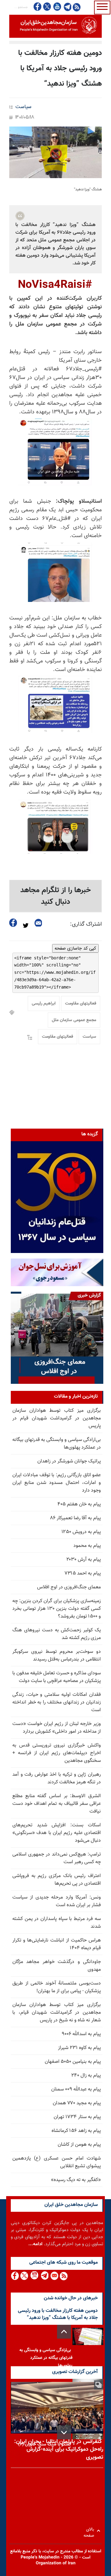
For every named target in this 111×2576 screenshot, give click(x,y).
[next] (64, 2432)
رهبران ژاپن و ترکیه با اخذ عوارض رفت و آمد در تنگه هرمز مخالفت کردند (57, 1778)
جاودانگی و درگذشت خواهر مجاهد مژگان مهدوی (57, 1966)
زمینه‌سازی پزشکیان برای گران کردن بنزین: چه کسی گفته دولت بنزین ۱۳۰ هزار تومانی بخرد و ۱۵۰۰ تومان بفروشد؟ (57, 1609)
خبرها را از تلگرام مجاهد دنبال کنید (56, 896)
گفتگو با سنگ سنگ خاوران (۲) (45, 2445)
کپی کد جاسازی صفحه (75, 948)
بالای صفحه (90, 2531)
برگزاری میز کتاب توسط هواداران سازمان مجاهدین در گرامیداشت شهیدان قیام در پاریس (57, 1418)
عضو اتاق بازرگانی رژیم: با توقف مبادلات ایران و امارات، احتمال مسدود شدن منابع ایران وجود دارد (57, 1483)
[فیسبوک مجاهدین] (38, 7)
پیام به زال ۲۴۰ (86, 2076)
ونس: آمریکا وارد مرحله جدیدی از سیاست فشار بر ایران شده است (57, 1901)
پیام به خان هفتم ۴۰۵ (79, 1504)
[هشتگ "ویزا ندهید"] (55, 152)
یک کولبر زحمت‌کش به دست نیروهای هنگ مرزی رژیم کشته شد (57, 1634)
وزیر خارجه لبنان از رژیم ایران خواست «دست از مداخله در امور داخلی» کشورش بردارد (57, 1728)
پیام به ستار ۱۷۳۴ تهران (77, 2117)
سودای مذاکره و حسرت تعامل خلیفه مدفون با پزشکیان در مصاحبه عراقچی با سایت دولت (57, 1677)
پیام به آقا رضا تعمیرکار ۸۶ (76, 1518)
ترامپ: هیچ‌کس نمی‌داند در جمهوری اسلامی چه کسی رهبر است (57, 1858)
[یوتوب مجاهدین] (57, 7)
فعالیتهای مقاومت (81, 1004)
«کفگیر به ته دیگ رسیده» (76, 2180)
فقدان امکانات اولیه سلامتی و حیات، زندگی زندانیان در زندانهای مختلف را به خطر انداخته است (57, 1702)
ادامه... (35, 2244)
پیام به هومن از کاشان (79, 2145)
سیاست (23, 107)
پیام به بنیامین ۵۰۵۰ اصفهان (73, 2062)
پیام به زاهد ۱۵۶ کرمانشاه (76, 2131)
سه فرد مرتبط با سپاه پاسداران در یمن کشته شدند (57, 1923)
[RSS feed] (77, 7)
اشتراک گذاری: (86, 924)
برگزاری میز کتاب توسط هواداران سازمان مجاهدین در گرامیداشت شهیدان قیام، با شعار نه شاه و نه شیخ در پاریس (57, 2013)
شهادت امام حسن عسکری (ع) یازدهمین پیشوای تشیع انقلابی (57, 2162)
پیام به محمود (87, 1546)
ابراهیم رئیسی (44, 1004)
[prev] (64, 2332)
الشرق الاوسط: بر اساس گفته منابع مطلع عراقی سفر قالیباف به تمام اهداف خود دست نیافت (57, 1804)
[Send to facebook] (13, 923)
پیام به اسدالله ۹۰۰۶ (81, 2034)
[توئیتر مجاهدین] (47, 7)
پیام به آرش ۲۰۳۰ (84, 1560)
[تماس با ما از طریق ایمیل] (54, 2276)
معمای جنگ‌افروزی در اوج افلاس (69, 1587)
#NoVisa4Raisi (55, 285)
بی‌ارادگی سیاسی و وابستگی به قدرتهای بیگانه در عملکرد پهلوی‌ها (57, 1444)
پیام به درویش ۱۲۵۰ (81, 1532)
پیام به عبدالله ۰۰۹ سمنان (76, 2089)
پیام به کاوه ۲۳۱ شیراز (79, 2048)
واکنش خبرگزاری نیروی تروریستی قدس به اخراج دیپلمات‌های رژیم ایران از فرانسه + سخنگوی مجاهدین (57, 1753)
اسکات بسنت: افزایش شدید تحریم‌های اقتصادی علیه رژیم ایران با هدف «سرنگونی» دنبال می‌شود (57, 1833)
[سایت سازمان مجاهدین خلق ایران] (55, 26)
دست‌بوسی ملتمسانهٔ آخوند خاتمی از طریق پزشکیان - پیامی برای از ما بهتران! (57, 1987)
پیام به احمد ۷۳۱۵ (83, 1573)
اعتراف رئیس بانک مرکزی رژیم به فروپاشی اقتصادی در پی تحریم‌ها (57, 1880)
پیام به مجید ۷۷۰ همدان (77, 2103)
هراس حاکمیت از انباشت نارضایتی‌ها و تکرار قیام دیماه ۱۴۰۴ (57, 1944)
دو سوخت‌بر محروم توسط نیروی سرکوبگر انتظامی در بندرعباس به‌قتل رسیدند (57, 1656)
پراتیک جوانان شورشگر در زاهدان (69, 1461)
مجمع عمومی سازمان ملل (74, 1020)
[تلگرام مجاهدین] (67, 7)
